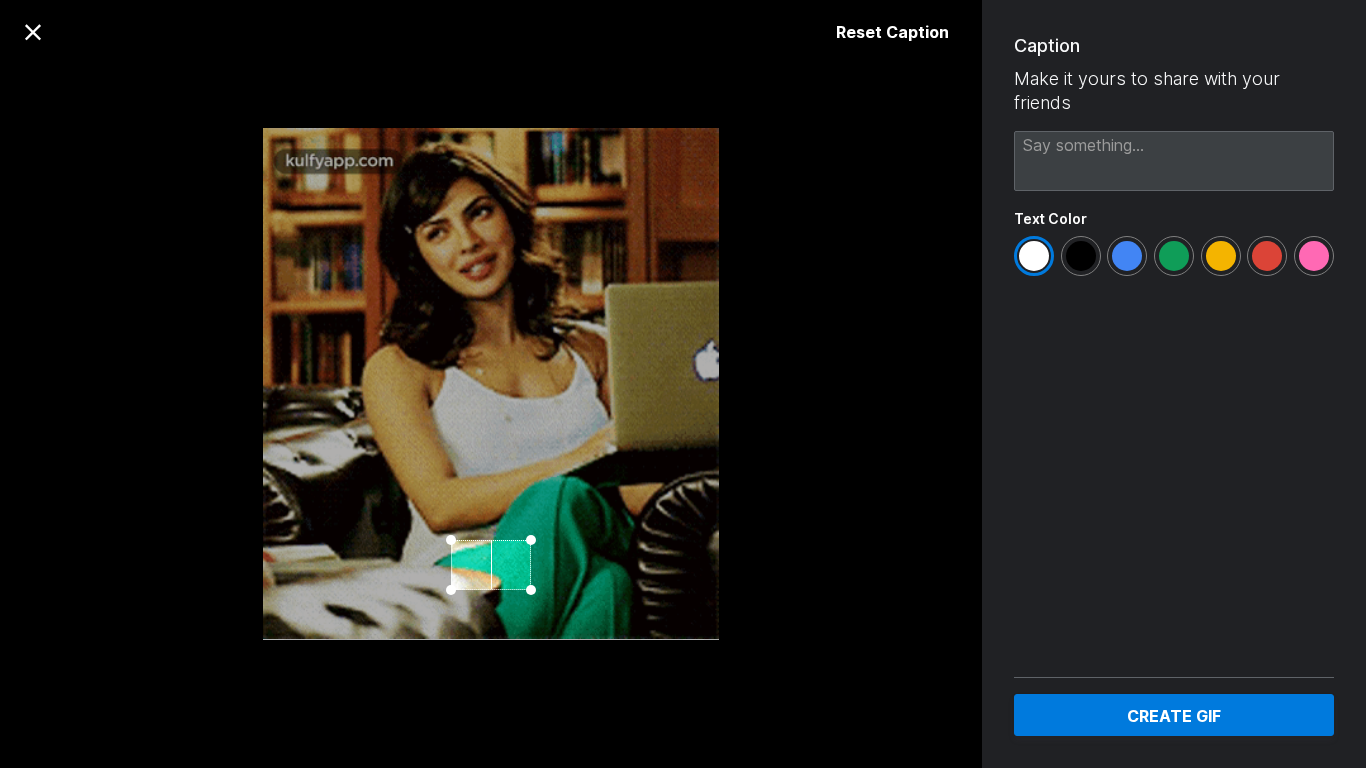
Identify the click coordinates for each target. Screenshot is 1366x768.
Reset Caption (892, 32)
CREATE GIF (1174, 716)
